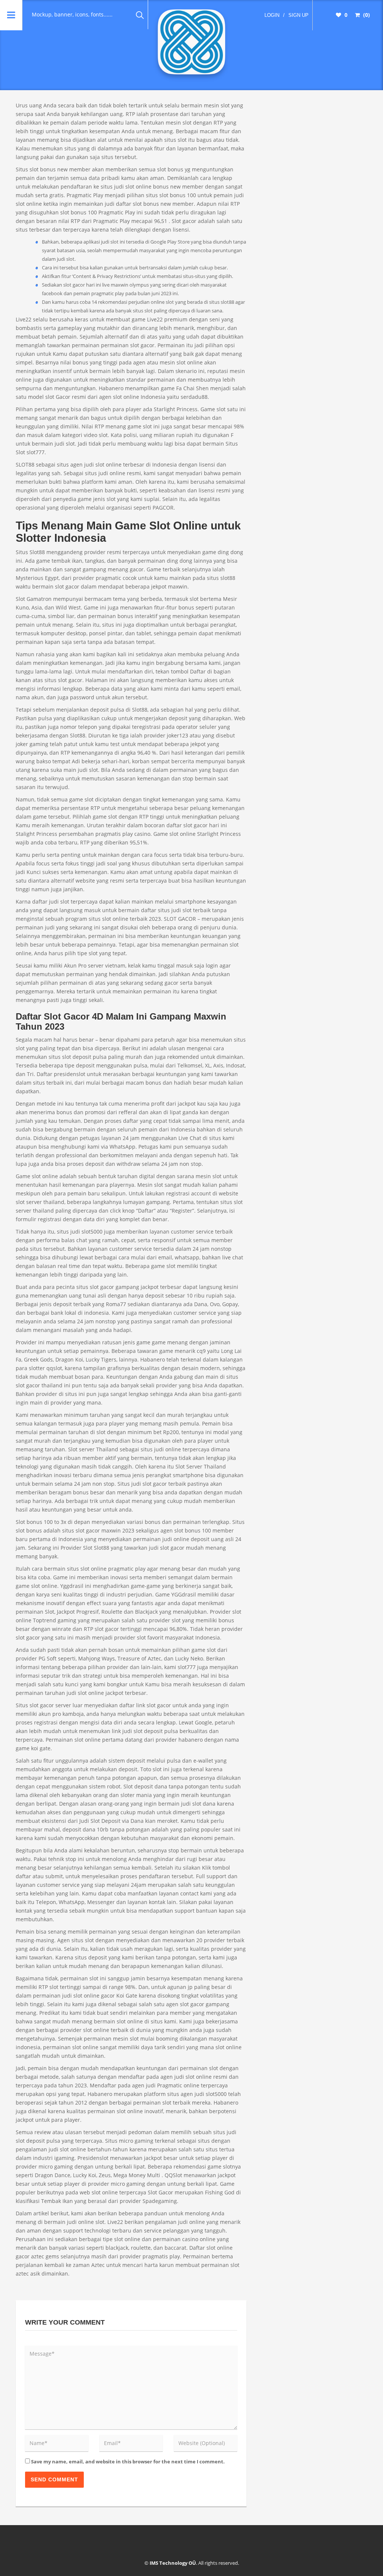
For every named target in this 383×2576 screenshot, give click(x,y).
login (272, 15)
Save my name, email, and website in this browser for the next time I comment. (128, 2462)
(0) (366, 15)
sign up (298, 15)
